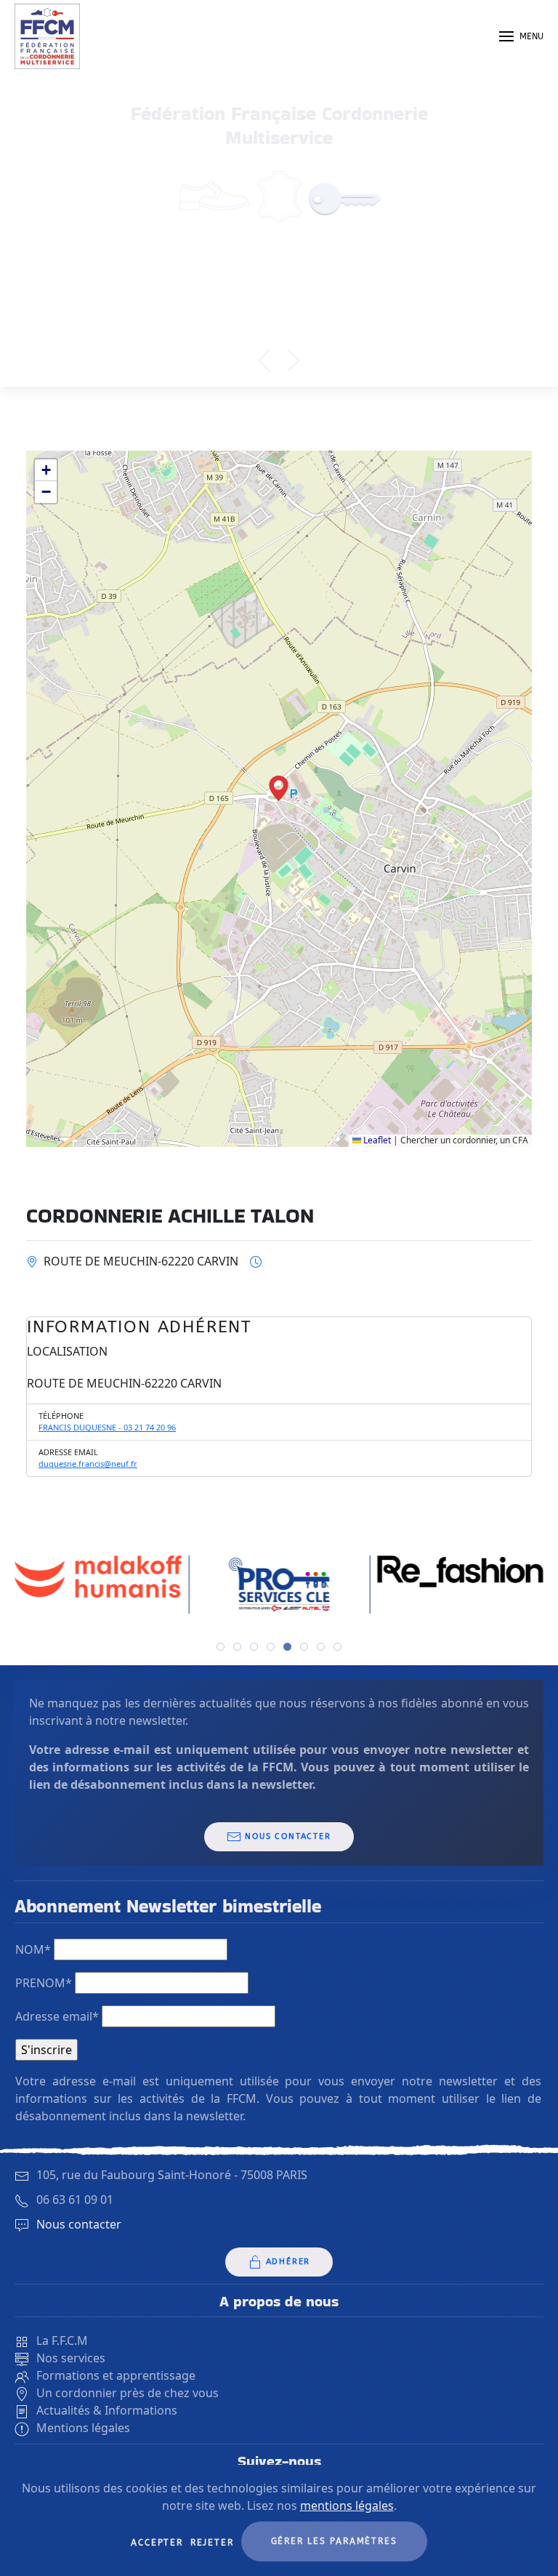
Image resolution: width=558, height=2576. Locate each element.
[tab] (221, 1647)
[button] (521, 36)
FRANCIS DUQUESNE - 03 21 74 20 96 (107, 1427)
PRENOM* (44, 1983)
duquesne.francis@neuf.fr (88, 1464)
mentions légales (347, 2505)
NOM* (33, 1949)
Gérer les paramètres (334, 2541)
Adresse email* (57, 2016)
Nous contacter (288, 1836)
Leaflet (376, 1140)
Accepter (157, 2543)
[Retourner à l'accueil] (47, 36)
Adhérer (288, 2262)
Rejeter (212, 2543)
